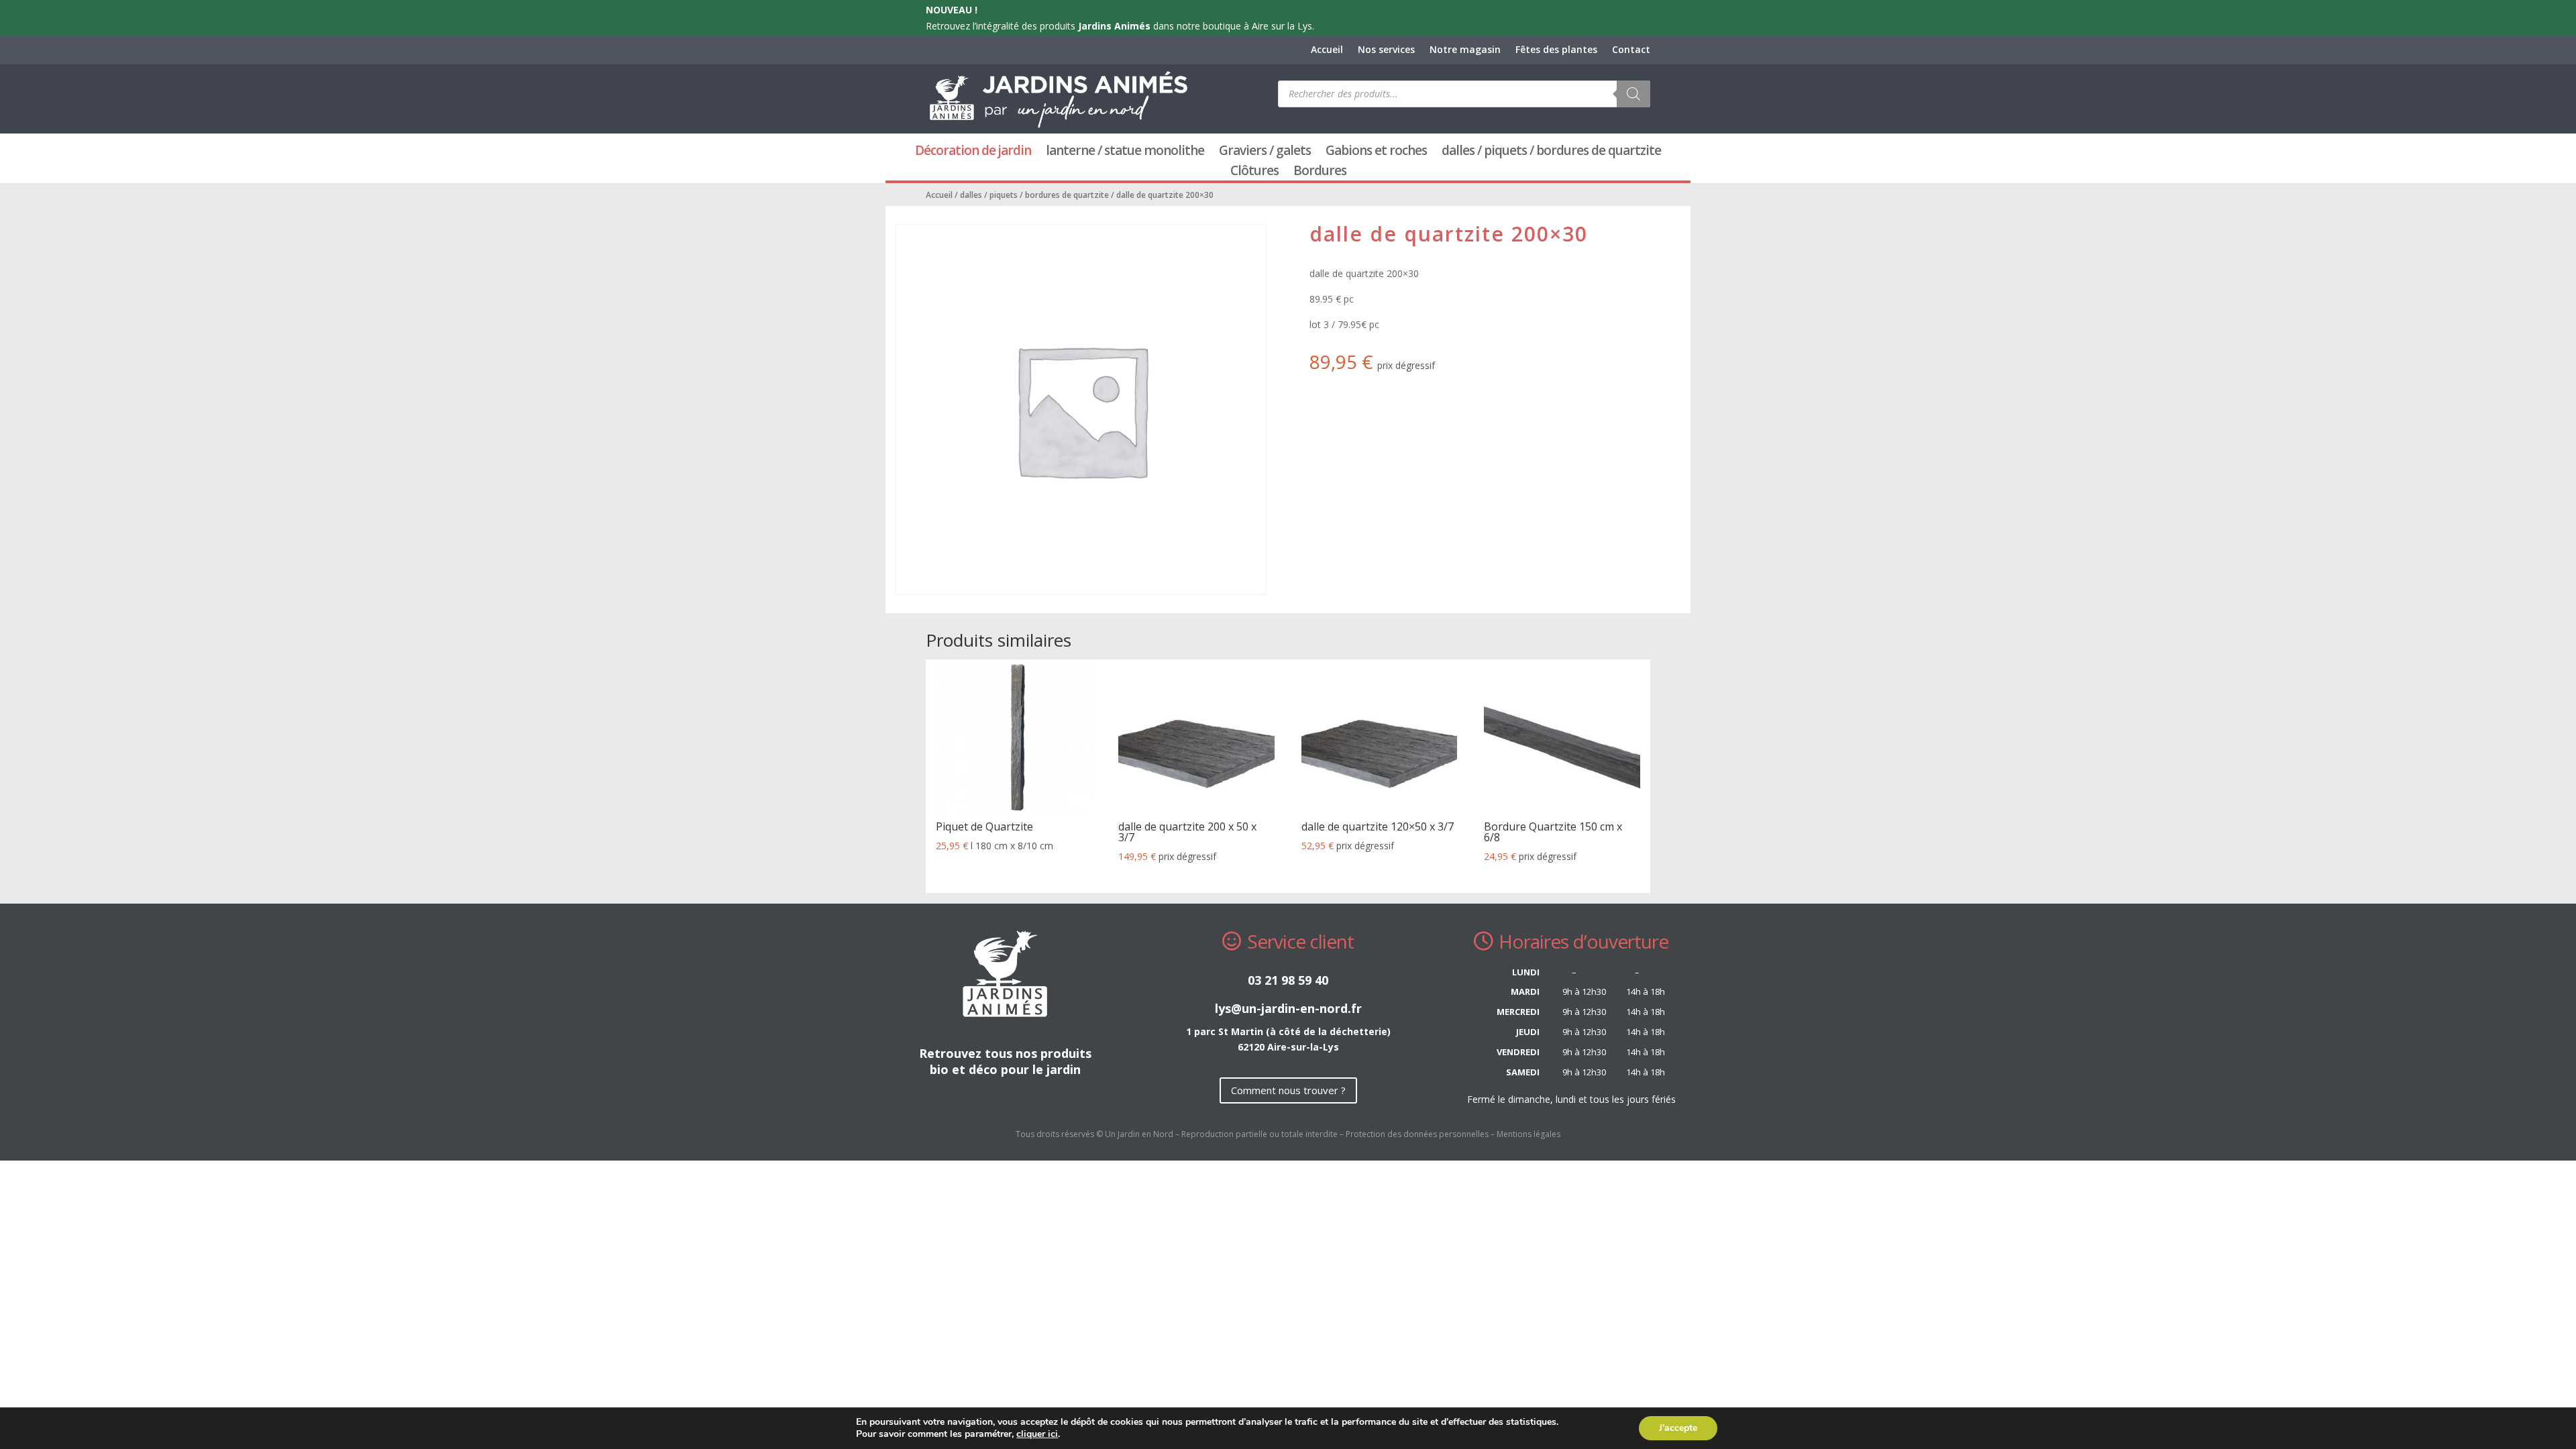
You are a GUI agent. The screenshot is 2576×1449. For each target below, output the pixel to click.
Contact (1631, 50)
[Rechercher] (1633, 94)
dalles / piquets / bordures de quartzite (1551, 152)
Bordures (1320, 172)
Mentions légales (1528, 1134)
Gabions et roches (1376, 152)
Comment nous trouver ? (1288, 1090)
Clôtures (1254, 172)
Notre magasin (1465, 50)
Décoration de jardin (973, 152)
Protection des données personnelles (1417, 1134)
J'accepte (1678, 1428)
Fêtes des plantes (1556, 50)
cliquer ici (1037, 1434)
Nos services (1386, 50)
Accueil (1327, 50)
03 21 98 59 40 (1288, 980)
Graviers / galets (1265, 152)
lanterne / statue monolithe (1125, 152)
